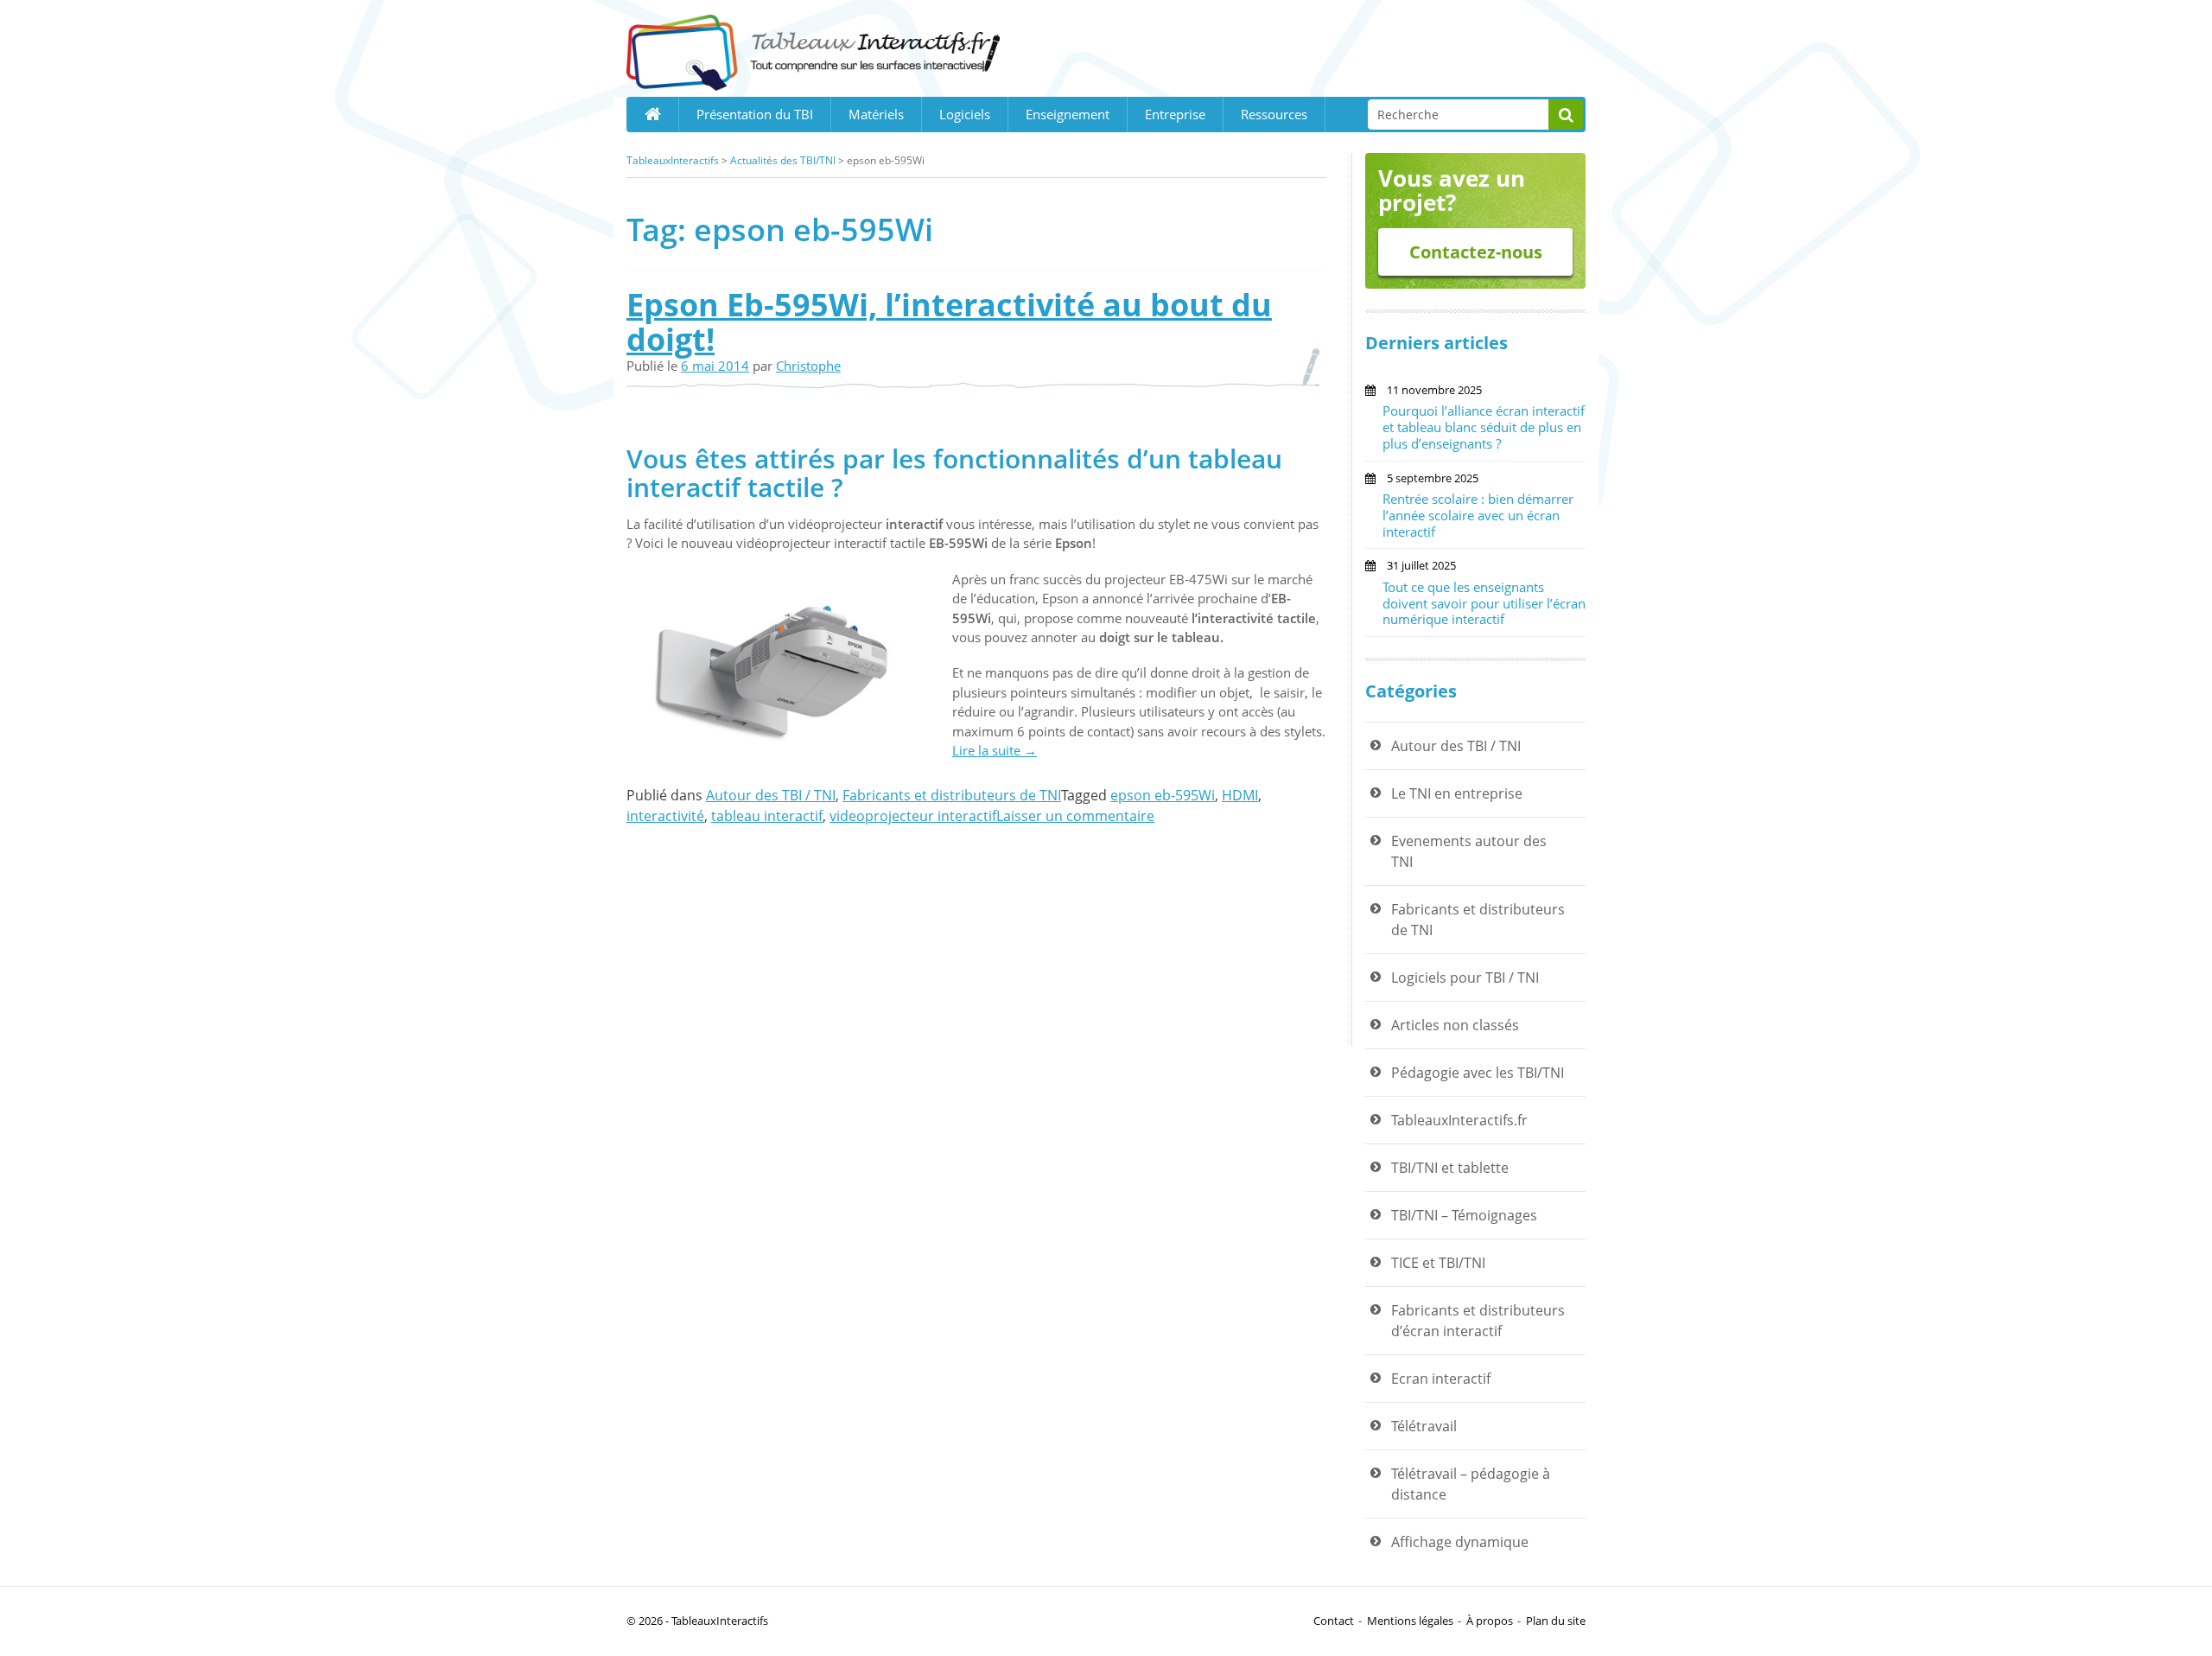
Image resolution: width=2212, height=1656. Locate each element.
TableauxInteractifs (673, 160)
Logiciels (965, 114)
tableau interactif (767, 816)
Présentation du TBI (755, 114)
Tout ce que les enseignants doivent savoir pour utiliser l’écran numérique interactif (1484, 603)
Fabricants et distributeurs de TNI (952, 795)
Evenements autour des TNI (1469, 851)
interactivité (665, 816)
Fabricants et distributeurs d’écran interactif (1478, 1321)
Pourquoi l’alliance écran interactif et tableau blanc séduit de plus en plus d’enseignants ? (1484, 427)
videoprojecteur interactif (913, 816)
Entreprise (1175, 114)
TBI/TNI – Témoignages (1464, 1215)
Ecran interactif (1441, 1379)
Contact (1334, 1621)
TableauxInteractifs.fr (1459, 1120)
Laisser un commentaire (1075, 816)
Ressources (1274, 114)
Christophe (808, 366)
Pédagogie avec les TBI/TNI (1478, 1073)
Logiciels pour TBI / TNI (1465, 978)
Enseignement (1068, 114)
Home (652, 114)
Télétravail (1424, 1426)
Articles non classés (1455, 1025)
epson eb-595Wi (1163, 795)
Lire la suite (995, 750)
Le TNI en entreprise (1457, 793)
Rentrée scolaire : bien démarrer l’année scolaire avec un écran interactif (1478, 515)
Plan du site (1556, 1621)
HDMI (1240, 795)
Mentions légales (1410, 1621)
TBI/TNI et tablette (1450, 1168)
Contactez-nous (1476, 252)
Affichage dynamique (1460, 1542)
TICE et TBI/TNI (1438, 1263)
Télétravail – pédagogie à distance (1471, 1484)
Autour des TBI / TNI (771, 795)
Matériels (876, 114)
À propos (1490, 1621)
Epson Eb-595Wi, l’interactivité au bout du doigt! (949, 322)
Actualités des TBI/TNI (783, 160)
